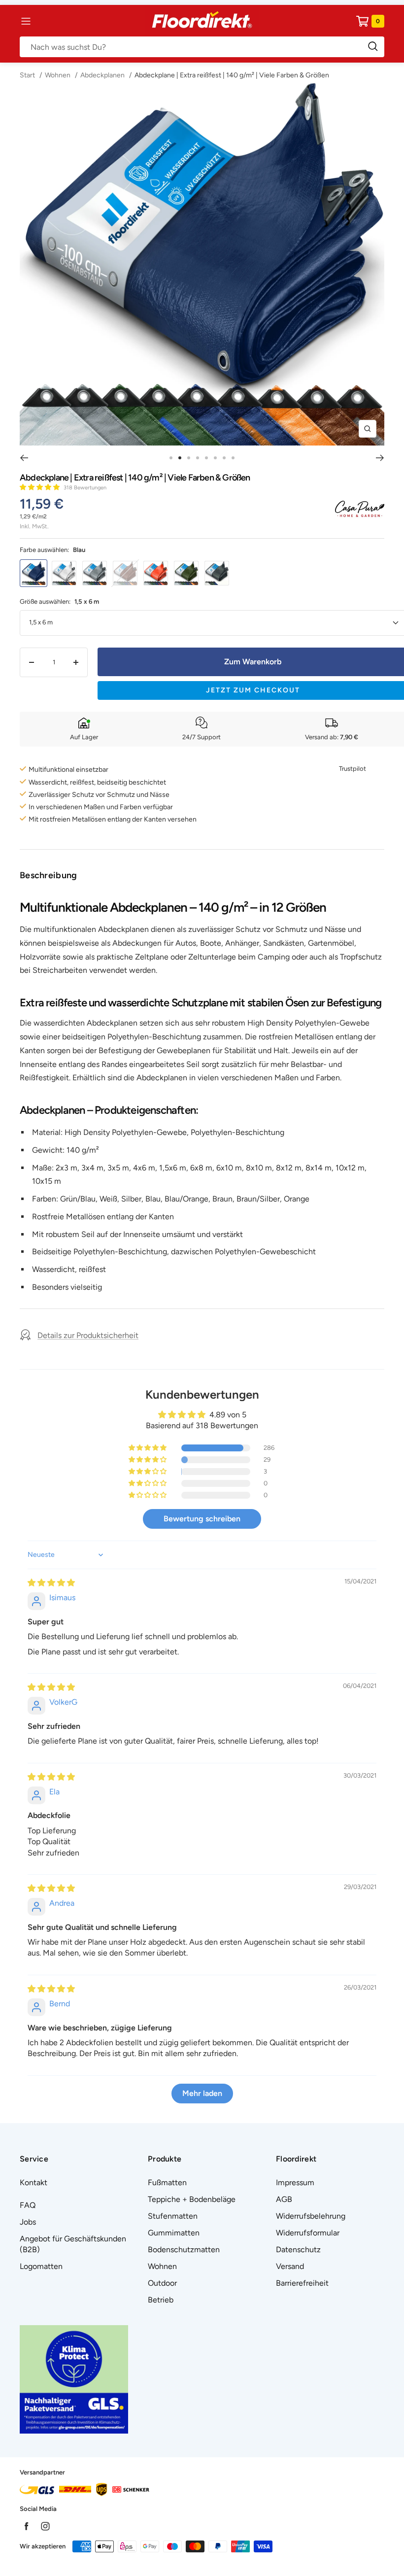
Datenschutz (298, 2250)
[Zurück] (24, 458)
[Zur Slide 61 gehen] (233, 458)
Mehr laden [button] (202, 2093)
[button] (40, 487)
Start (28, 75)
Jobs (28, 2222)
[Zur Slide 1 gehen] (171, 458)
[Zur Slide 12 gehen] (215, 458)
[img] (51, 1583)
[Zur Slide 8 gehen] (180, 458)
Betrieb (161, 2300)
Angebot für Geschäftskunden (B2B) (73, 2244)
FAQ (28, 2205)
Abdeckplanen (102, 75)
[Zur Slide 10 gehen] (198, 458)
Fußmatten (167, 2182)
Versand (290, 2266)
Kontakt (34, 2182)
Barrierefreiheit (302, 2283)
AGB (284, 2199)
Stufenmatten (173, 2216)
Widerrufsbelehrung (311, 2216)
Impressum (295, 2182)
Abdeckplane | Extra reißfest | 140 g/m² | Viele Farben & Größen (232, 75)
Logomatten (41, 2266)
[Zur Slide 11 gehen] (206, 458)
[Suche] (202, 47)
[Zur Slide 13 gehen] (224, 458)
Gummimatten (174, 2233)
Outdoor (162, 2283)
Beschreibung (49, 875)
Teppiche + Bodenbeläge (192, 2199)
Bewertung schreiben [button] (202, 1519)
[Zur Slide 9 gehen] (189, 458)
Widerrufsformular (308, 2233)
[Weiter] (380, 458)
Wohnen (58, 75)
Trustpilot (353, 769)
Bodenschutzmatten (184, 2250)
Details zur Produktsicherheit (88, 1335)
